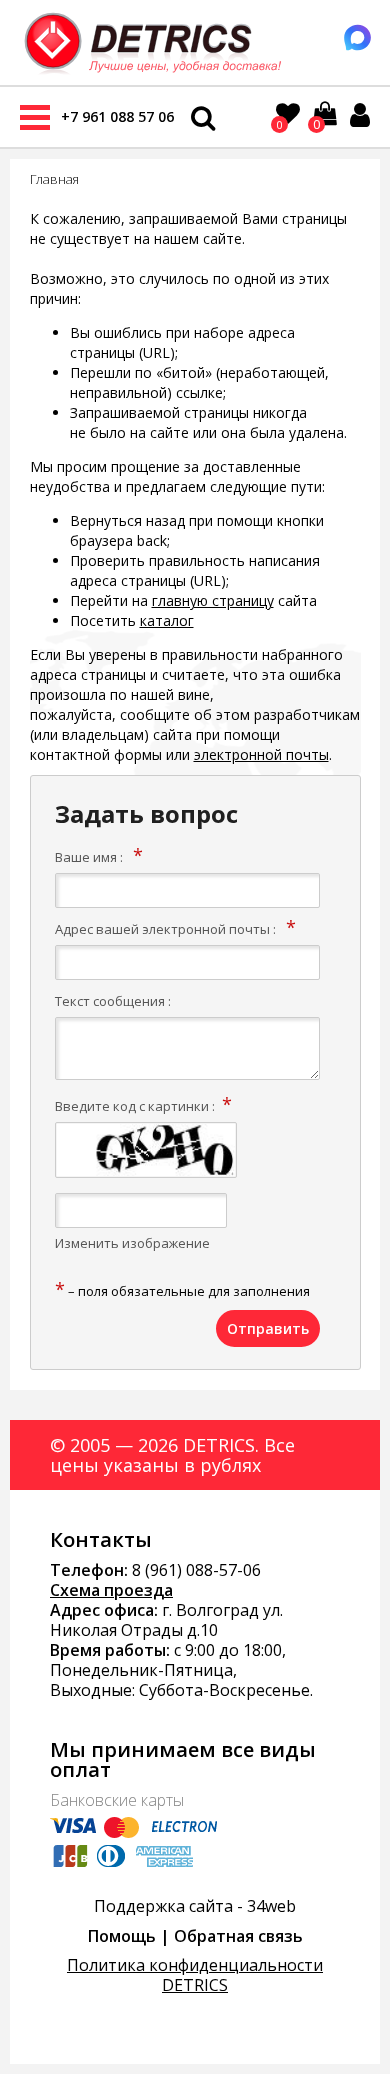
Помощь (122, 1936)
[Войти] (360, 115)
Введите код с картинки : (135, 1106)
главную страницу (213, 600)
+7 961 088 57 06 (117, 116)
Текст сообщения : (113, 1001)
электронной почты (261, 754)
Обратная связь (238, 1936)
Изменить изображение (132, 1243)
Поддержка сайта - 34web (195, 1906)
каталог (167, 620)
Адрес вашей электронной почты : (165, 929)
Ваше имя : (89, 857)
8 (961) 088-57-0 (192, 1570)
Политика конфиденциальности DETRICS (195, 1975)
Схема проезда (111, 1590)
